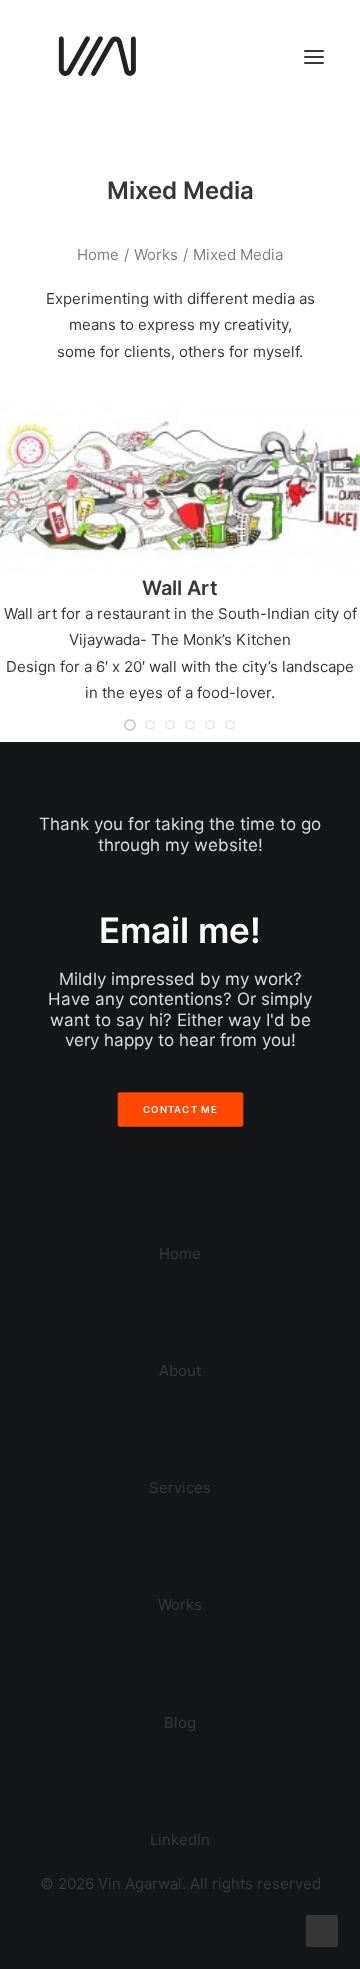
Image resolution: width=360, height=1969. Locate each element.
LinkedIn (180, 1839)
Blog (180, 1722)
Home (98, 254)
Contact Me (180, 1109)
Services (180, 1487)
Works (156, 254)
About (180, 1370)
